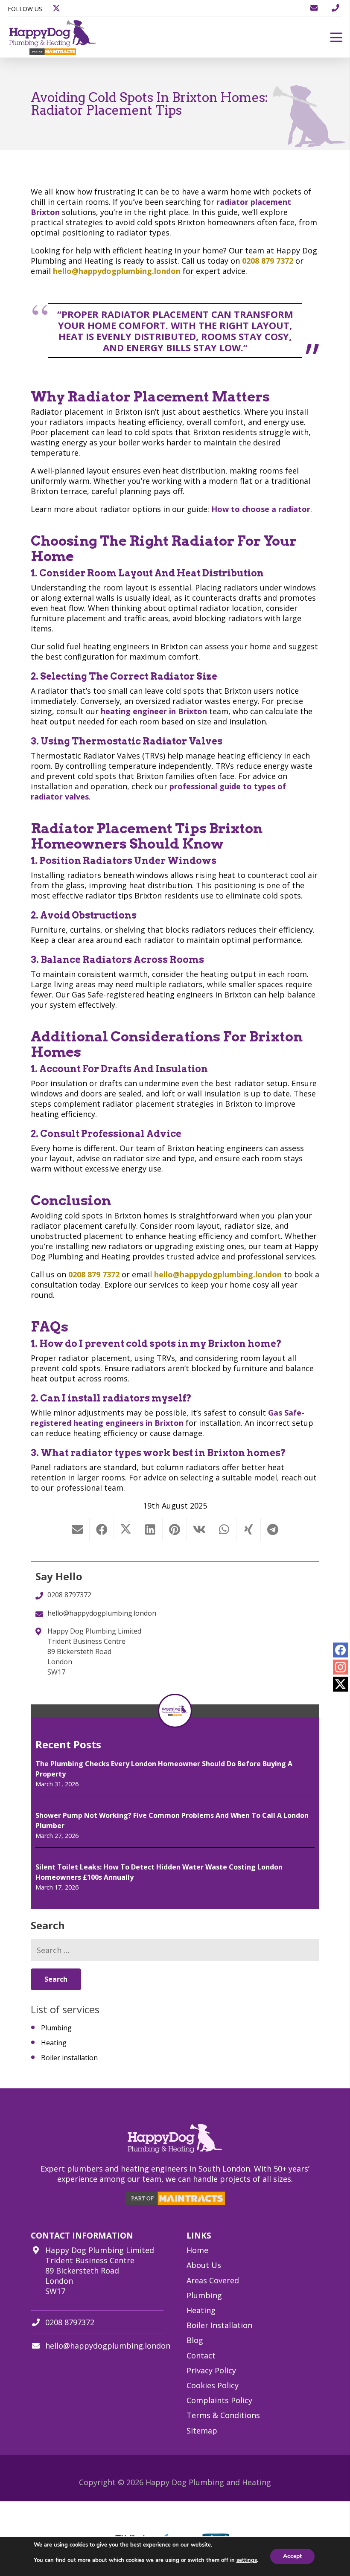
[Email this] (77, 1529)
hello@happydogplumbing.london (117, 271)
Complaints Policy (219, 2400)
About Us (204, 2265)
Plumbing (56, 2028)
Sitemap (202, 2431)
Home (197, 2250)
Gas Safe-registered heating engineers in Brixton (168, 1418)
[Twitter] (340, 1684)
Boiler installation (69, 2058)
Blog (195, 2340)
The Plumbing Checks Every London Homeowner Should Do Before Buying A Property (164, 1769)
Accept (292, 2556)
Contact (201, 2355)
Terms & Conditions (223, 2415)
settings (247, 2560)
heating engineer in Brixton (154, 711)
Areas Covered (213, 2280)
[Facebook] (340, 1650)
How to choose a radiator (261, 509)
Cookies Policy (213, 2385)
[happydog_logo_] (53, 37)
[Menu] (337, 38)
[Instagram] (340, 1667)
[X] (56, 9)
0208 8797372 (70, 2322)
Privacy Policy (211, 2370)
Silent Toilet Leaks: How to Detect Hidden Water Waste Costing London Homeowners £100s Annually (159, 1872)
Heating (54, 2043)
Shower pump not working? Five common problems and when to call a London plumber (172, 1820)
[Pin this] (175, 1529)
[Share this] (102, 1529)
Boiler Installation (219, 2325)
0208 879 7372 (268, 261)
